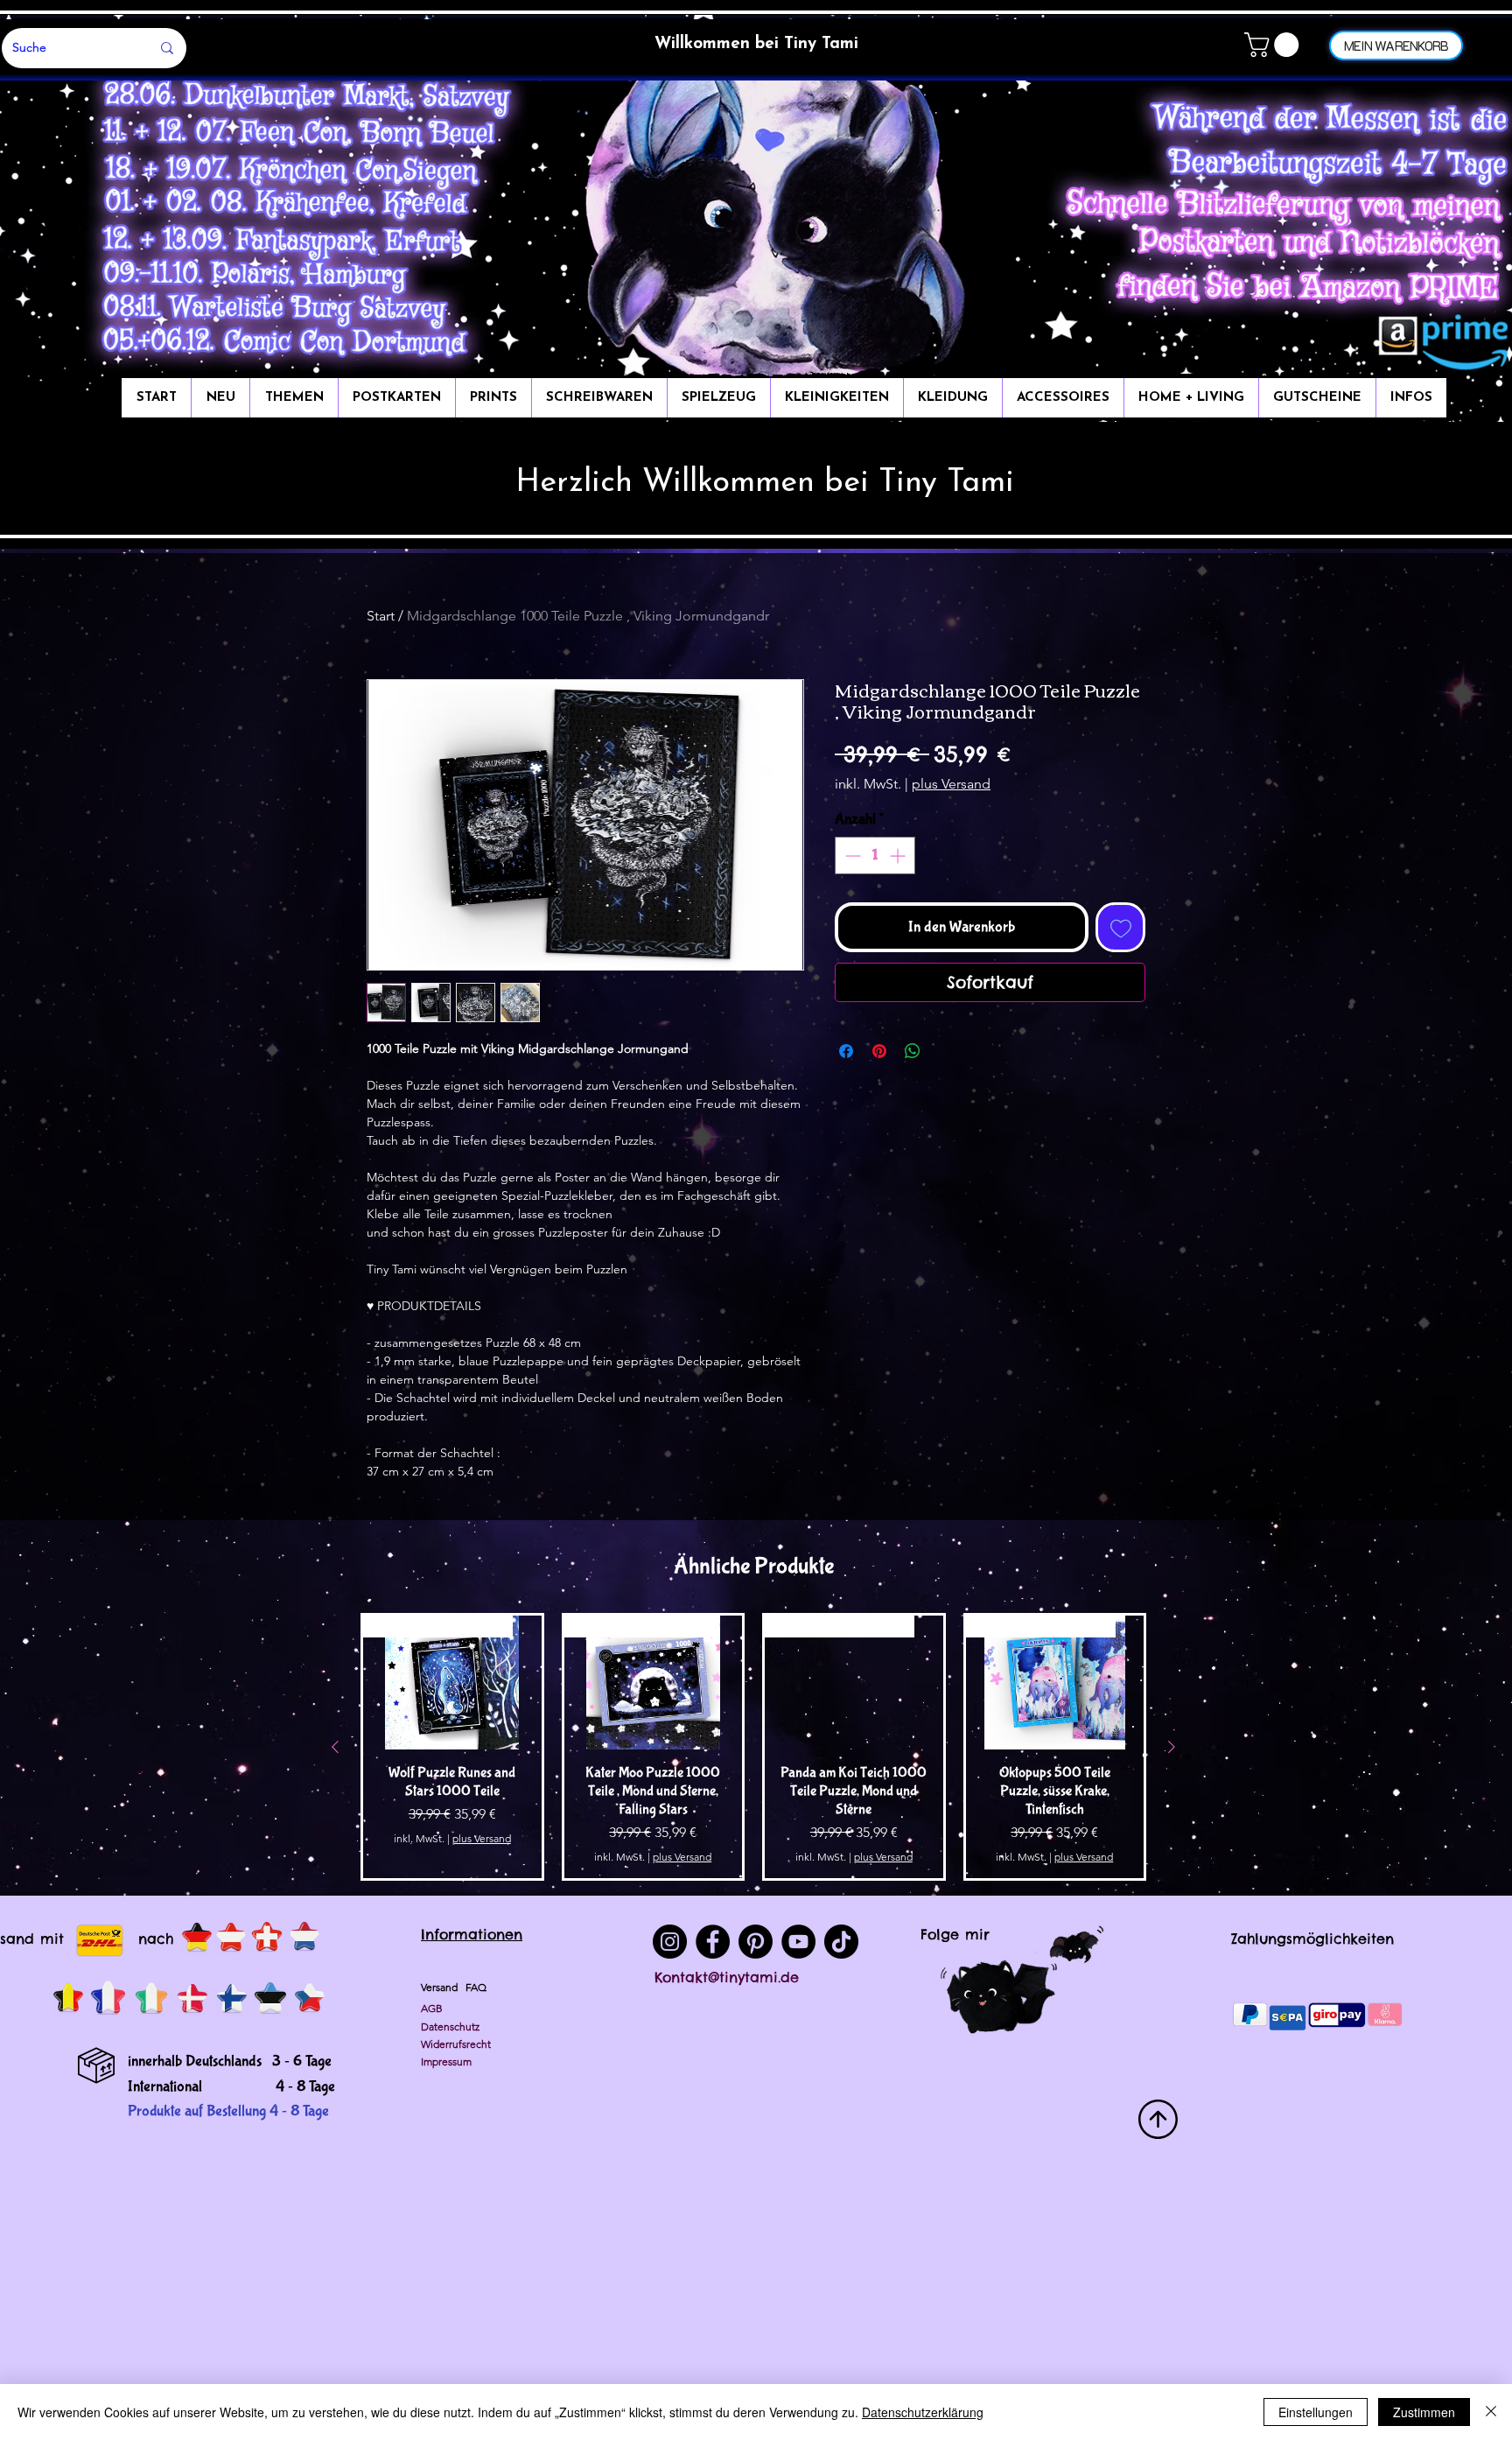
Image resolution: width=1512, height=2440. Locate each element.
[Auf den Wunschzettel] (1120, 927)
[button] (1274, 45)
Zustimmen (1424, 2412)
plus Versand (951, 784)
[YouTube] (798, 1942)
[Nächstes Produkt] (1172, 1747)
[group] (753, 1746)
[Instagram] (670, 1942)
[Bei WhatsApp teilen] (913, 1051)
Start (381, 616)
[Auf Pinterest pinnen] (879, 1051)
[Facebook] (713, 1942)
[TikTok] (841, 1942)
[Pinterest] (756, 1942)
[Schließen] (1491, 2412)
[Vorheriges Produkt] (335, 1747)
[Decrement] (851, 855)
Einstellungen (1316, 2412)
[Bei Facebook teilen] (846, 1051)
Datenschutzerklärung (923, 2412)
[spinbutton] (875, 855)
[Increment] (899, 855)
